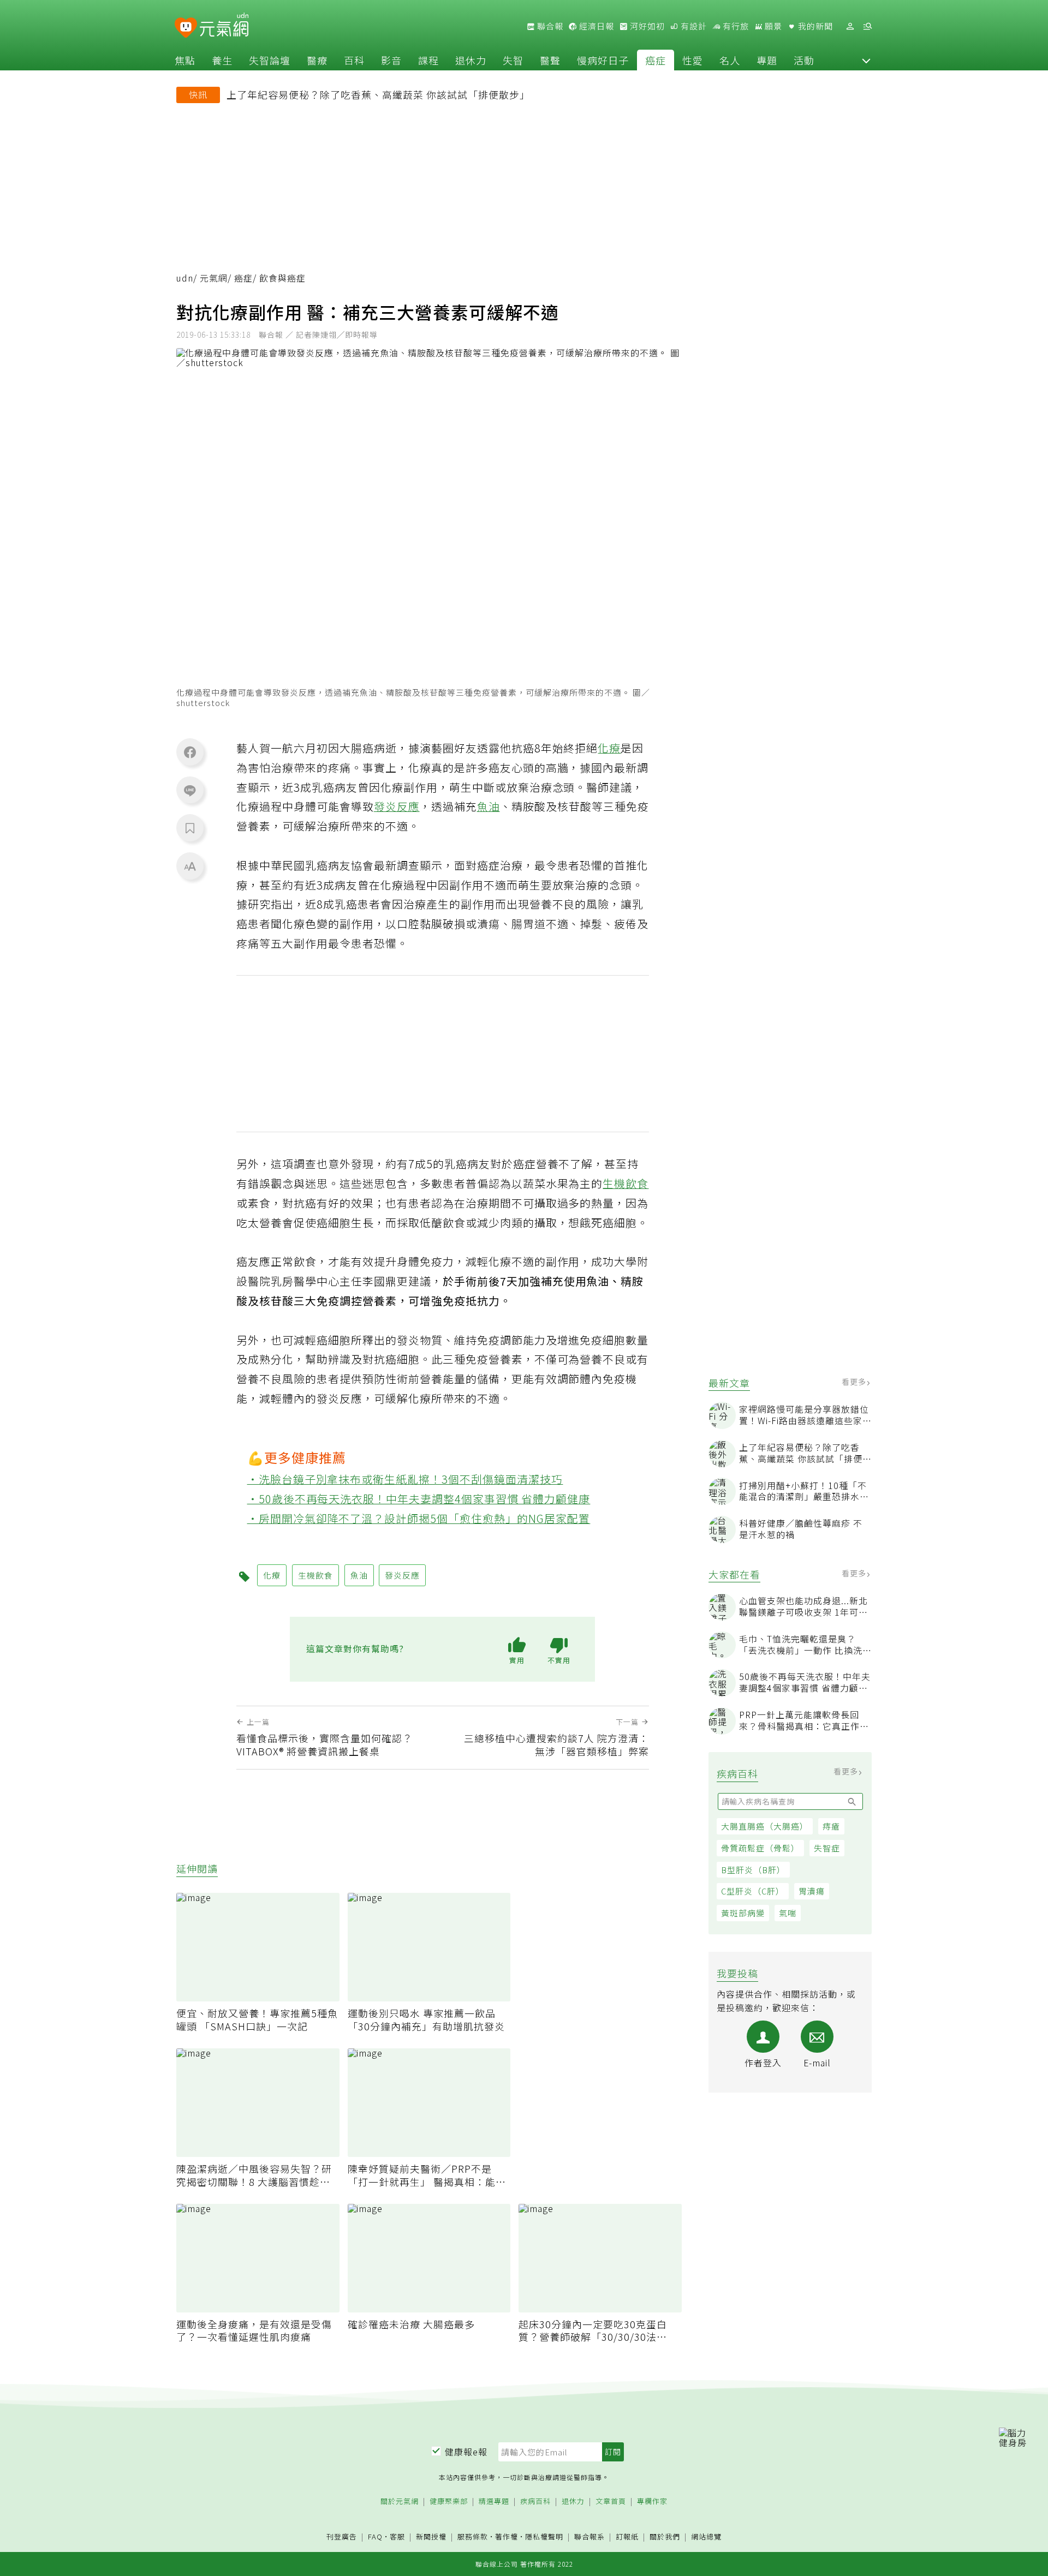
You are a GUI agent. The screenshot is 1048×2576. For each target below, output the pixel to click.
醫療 (317, 60)
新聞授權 (431, 2537)
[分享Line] (190, 790)
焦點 (185, 60)
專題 (767, 60)
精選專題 (494, 2502)
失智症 (827, 1848)
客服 (397, 2536)
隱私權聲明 (544, 2536)
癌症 (656, 60)
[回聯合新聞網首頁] (186, 28)
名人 (730, 60)
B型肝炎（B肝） (753, 1870)
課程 (428, 60)
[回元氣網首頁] (224, 26)
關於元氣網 (400, 2502)
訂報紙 (627, 2537)
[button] (866, 60)
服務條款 (473, 2536)
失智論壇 (270, 60)
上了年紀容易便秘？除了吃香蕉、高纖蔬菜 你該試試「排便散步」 (378, 94)
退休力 (471, 60)
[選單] (867, 26)
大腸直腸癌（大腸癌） (765, 1826)
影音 (391, 60)
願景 (772, 26)
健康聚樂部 (449, 2502)
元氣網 (214, 278)
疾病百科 (535, 2502)
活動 (804, 60)
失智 (513, 60)
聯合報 (549, 26)
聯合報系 (589, 2537)
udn (185, 278)
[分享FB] (190, 752)
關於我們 (665, 2537)
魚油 (489, 806)
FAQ (375, 2536)
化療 (609, 748)
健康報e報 (466, 2452)
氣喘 (788, 1913)
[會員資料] (850, 26)
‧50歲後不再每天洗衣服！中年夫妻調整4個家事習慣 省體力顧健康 (419, 1499)
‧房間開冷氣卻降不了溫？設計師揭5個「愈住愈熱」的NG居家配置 (419, 1518)
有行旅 (735, 26)
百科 (354, 60)
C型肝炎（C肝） (753, 1891)
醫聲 (550, 60)
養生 (222, 60)
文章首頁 (611, 2502)
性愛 (693, 60)
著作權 (507, 2536)
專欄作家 (652, 2502)
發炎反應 (397, 806)
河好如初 (646, 26)
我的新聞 (814, 26)
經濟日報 (596, 26)
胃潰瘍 (812, 1891)
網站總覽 (706, 2537)
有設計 (693, 26)
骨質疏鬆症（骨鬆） (760, 1848)
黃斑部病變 (743, 1913)
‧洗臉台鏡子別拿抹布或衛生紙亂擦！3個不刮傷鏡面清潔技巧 (405, 1479)
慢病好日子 (603, 60)
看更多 (855, 1382)
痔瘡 (831, 1826)
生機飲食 (626, 1183)
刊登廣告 (342, 2537)
